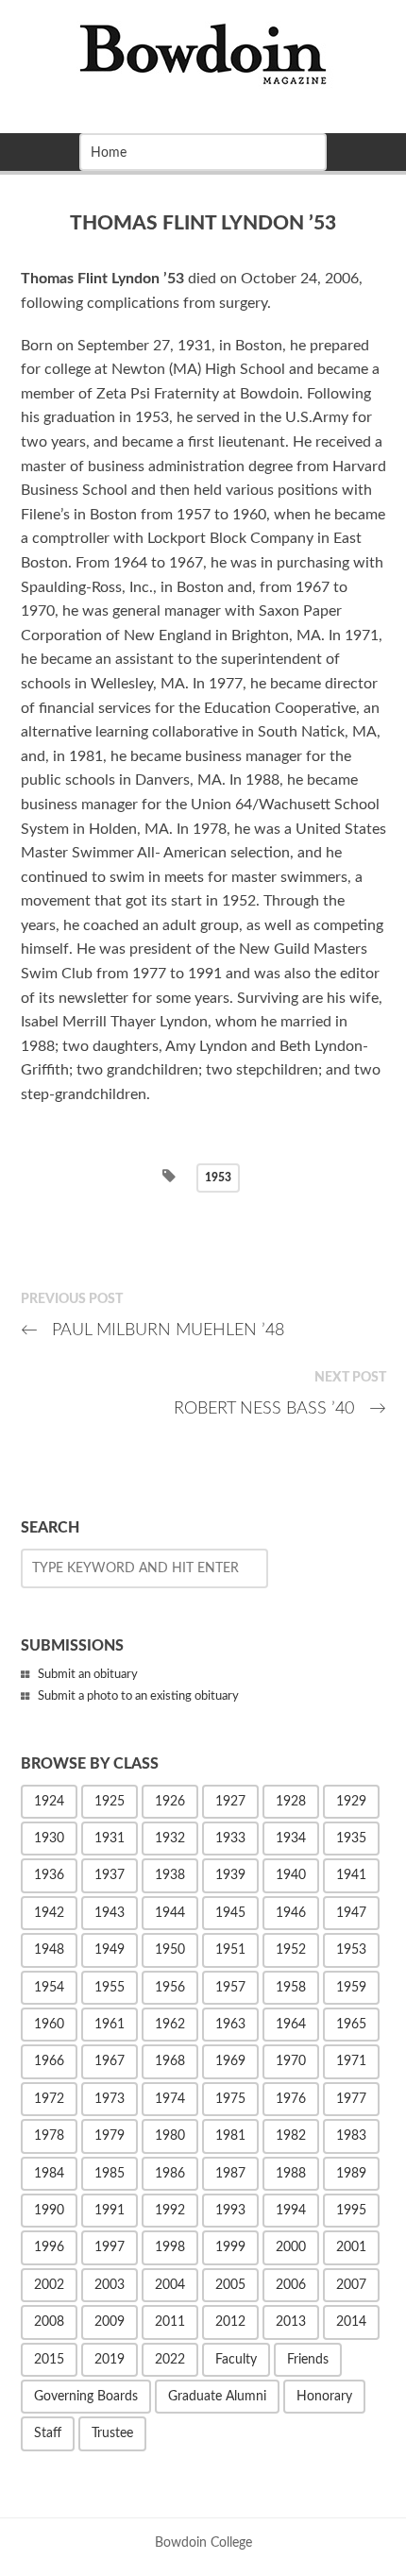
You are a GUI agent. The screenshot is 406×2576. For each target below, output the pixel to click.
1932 (170, 1839)
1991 (110, 2211)
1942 (49, 1913)
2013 (291, 2322)
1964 (291, 2025)
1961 (110, 2025)
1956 (170, 1988)
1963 (230, 2025)
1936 (49, 1875)
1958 (291, 1988)
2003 (110, 2285)
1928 (291, 1802)
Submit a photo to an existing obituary (138, 1696)
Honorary (324, 2397)
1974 (170, 2099)
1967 (110, 2061)
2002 (49, 2285)
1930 (49, 1839)
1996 (49, 2247)
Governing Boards (86, 2397)
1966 (49, 2061)
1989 (351, 2174)
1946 (291, 1913)
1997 (110, 2247)
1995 (351, 2211)
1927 (230, 1802)
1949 (110, 1950)
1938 (170, 1875)
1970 (291, 2061)
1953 (218, 1178)
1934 (291, 1839)
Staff (48, 2433)
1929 (351, 1802)
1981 (230, 2136)
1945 (230, 1913)
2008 (49, 2322)
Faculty (236, 2360)
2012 (230, 2322)
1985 (110, 2174)
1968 (170, 2061)
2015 (49, 2360)
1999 (230, 2247)
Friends (308, 2360)
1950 (170, 1950)
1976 (291, 2099)
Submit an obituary (88, 1675)
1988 (291, 2174)
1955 (110, 1988)
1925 (110, 1802)
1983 (351, 2136)
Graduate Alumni (217, 2397)
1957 (230, 1988)
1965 (351, 2025)
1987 (230, 2174)
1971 (351, 2061)
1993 (230, 2211)
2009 (110, 2322)
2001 (351, 2247)
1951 (230, 1950)
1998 (170, 2247)
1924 (49, 1802)
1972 (49, 2099)
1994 (291, 2211)
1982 (291, 2136)
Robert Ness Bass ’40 (280, 1408)
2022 (170, 2360)
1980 (170, 2136)
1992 (170, 2211)
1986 (170, 2174)
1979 (110, 2136)
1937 (110, 1875)
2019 (110, 2360)
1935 (351, 1839)
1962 (170, 2025)
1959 (351, 1988)
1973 (110, 2099)
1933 (230, 1839)
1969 (230, 2061)
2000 (291, 2247)
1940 (291, 1875)
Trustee (112, 2433)
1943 (110, 1913)
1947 (351, 1913)
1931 (110, 1839)
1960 (49, 2025)
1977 (351, 2099)
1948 (49, 1950)
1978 (49, 2136)
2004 (170, 2285)
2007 (351, 2285)
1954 (49, 1988)
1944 (170, 1913)
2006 (291, 2285)
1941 (351, 1875)
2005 (230, 2285)
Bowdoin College (203, 2542)
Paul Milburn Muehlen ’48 (153, 1330)
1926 (170, 1802)
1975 (230, 2099)
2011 (170, 2322)
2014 (351, 2322)
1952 (291, 1950)
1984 (49, 2174)
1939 (230, 1875)
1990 (49, 2211)
